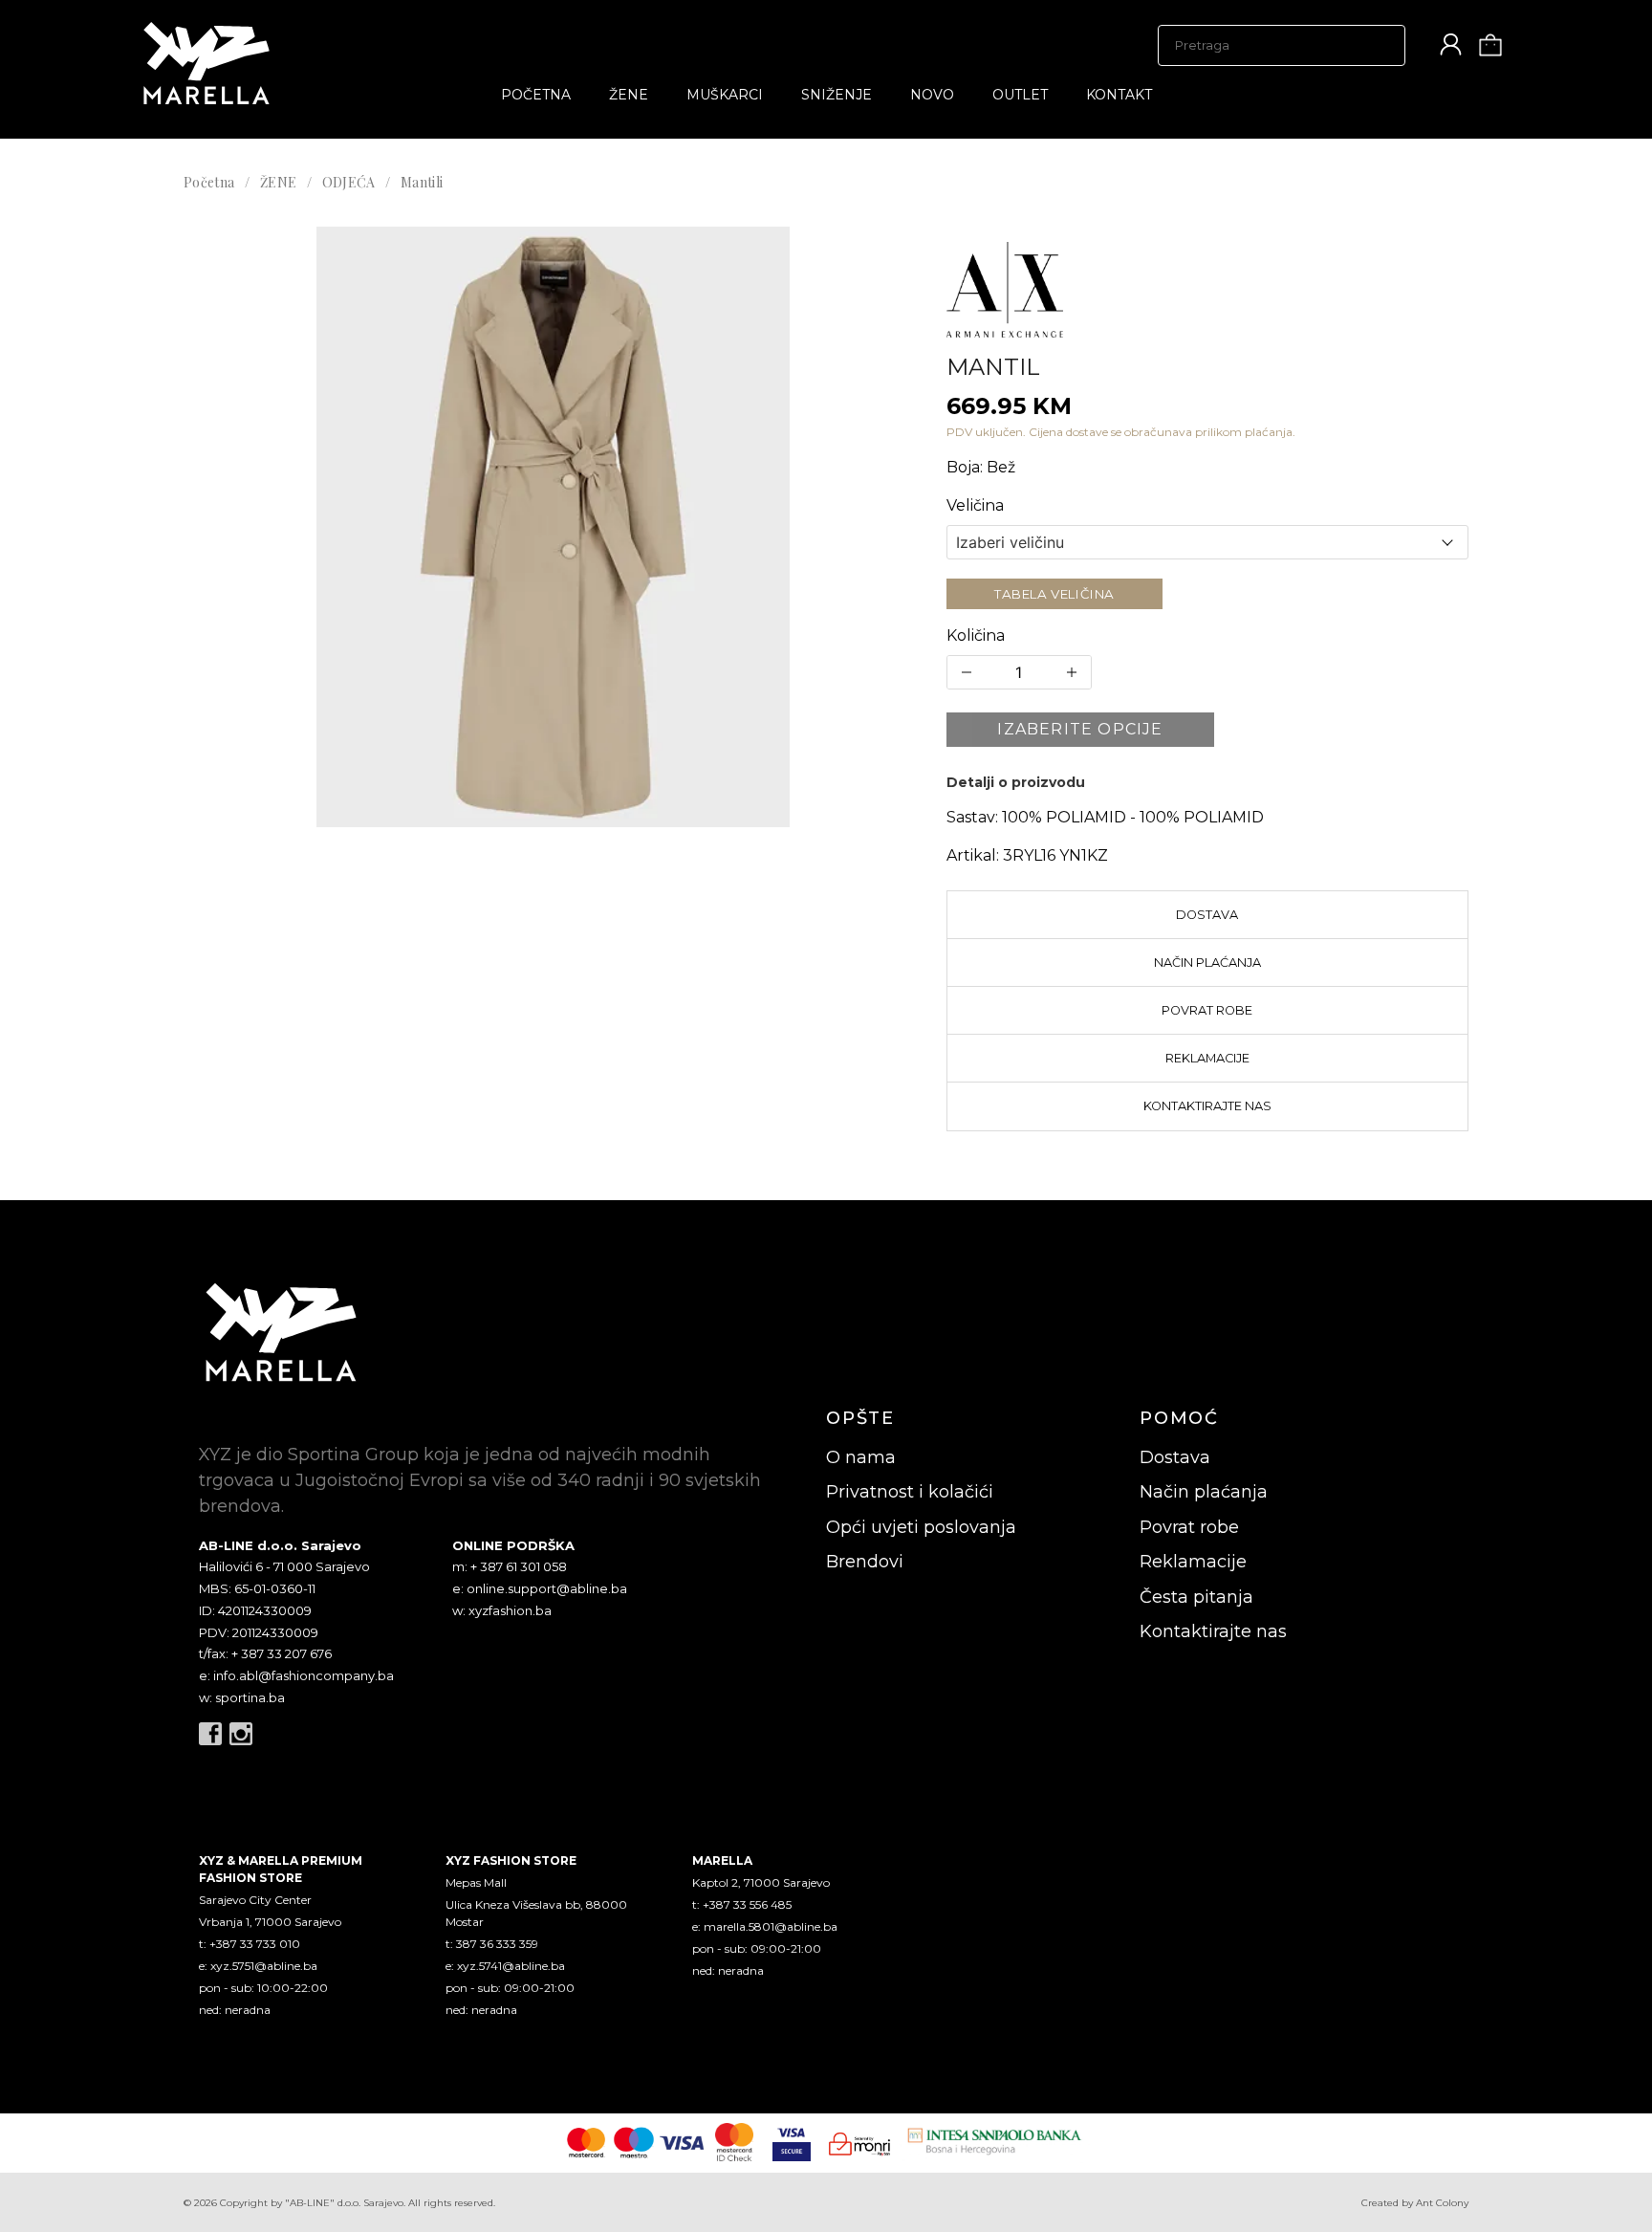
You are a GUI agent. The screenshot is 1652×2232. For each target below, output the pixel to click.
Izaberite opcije (1080, 729)
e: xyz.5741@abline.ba (505, 1966)
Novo (932, 95)
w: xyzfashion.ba (502, 1610)
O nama (861, 1457)
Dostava (1207, 915)
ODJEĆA (349, 182)
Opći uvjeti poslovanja (921, 1527)
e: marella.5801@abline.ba (765, 1926)
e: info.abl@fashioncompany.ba (296, 1675)
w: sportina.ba (242, 1697)
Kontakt (1119, 95)
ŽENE (629, 95)
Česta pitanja (1196, 1597)
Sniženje (837, 95)
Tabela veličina (1054, 594)
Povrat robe (1207, 1010)
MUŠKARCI (725, 95)
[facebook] (210, 1734)
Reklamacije (1207, 1058)
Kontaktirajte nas (1207, 1106)
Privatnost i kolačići (910, 1492)
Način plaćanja (1207, 963)
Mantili (422, 182)
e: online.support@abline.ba (540, 1588)
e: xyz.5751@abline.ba (258, 1966)
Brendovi (865, 1562)
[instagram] (241, 1734)
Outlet (1020, 95)
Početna (536, 95)
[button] (554, 527)
